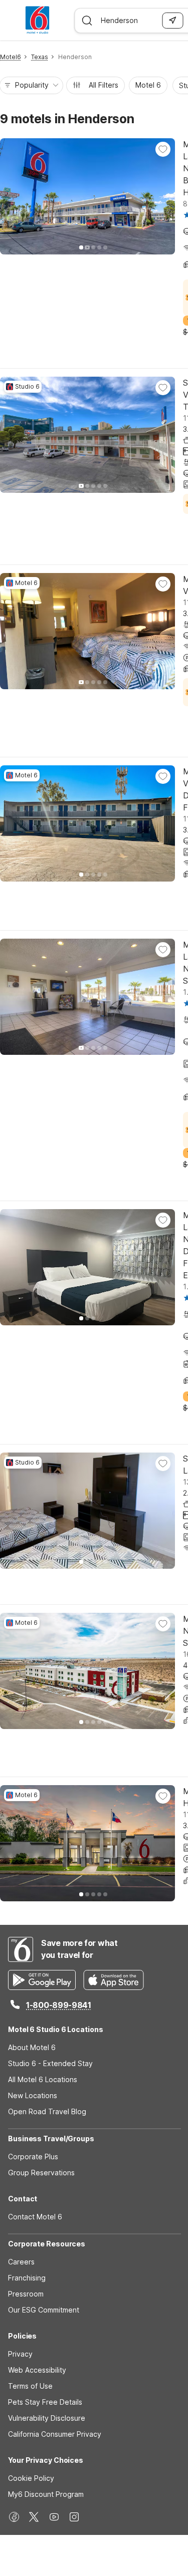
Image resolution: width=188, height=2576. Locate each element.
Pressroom (26, 2294)
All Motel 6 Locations (43, 2079)
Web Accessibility (37, 2370)
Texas (40, 57)
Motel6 (11, 57)
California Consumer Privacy (55, 2434)
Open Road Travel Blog (47, 2111)
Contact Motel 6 (35, 2217)
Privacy (20, 2354)
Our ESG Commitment (44, 2310)
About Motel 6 (32, 2047)
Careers (21, 2262)
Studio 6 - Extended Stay (50, 2063)
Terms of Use (30, 2386)
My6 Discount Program (46, 2494)
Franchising (27, 2278)
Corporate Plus (33, 2157)
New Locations (33, 2095)
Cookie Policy (31, 2478)
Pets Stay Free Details (45, 2402)
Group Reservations (41, 2173)
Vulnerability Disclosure (47, 2418)
